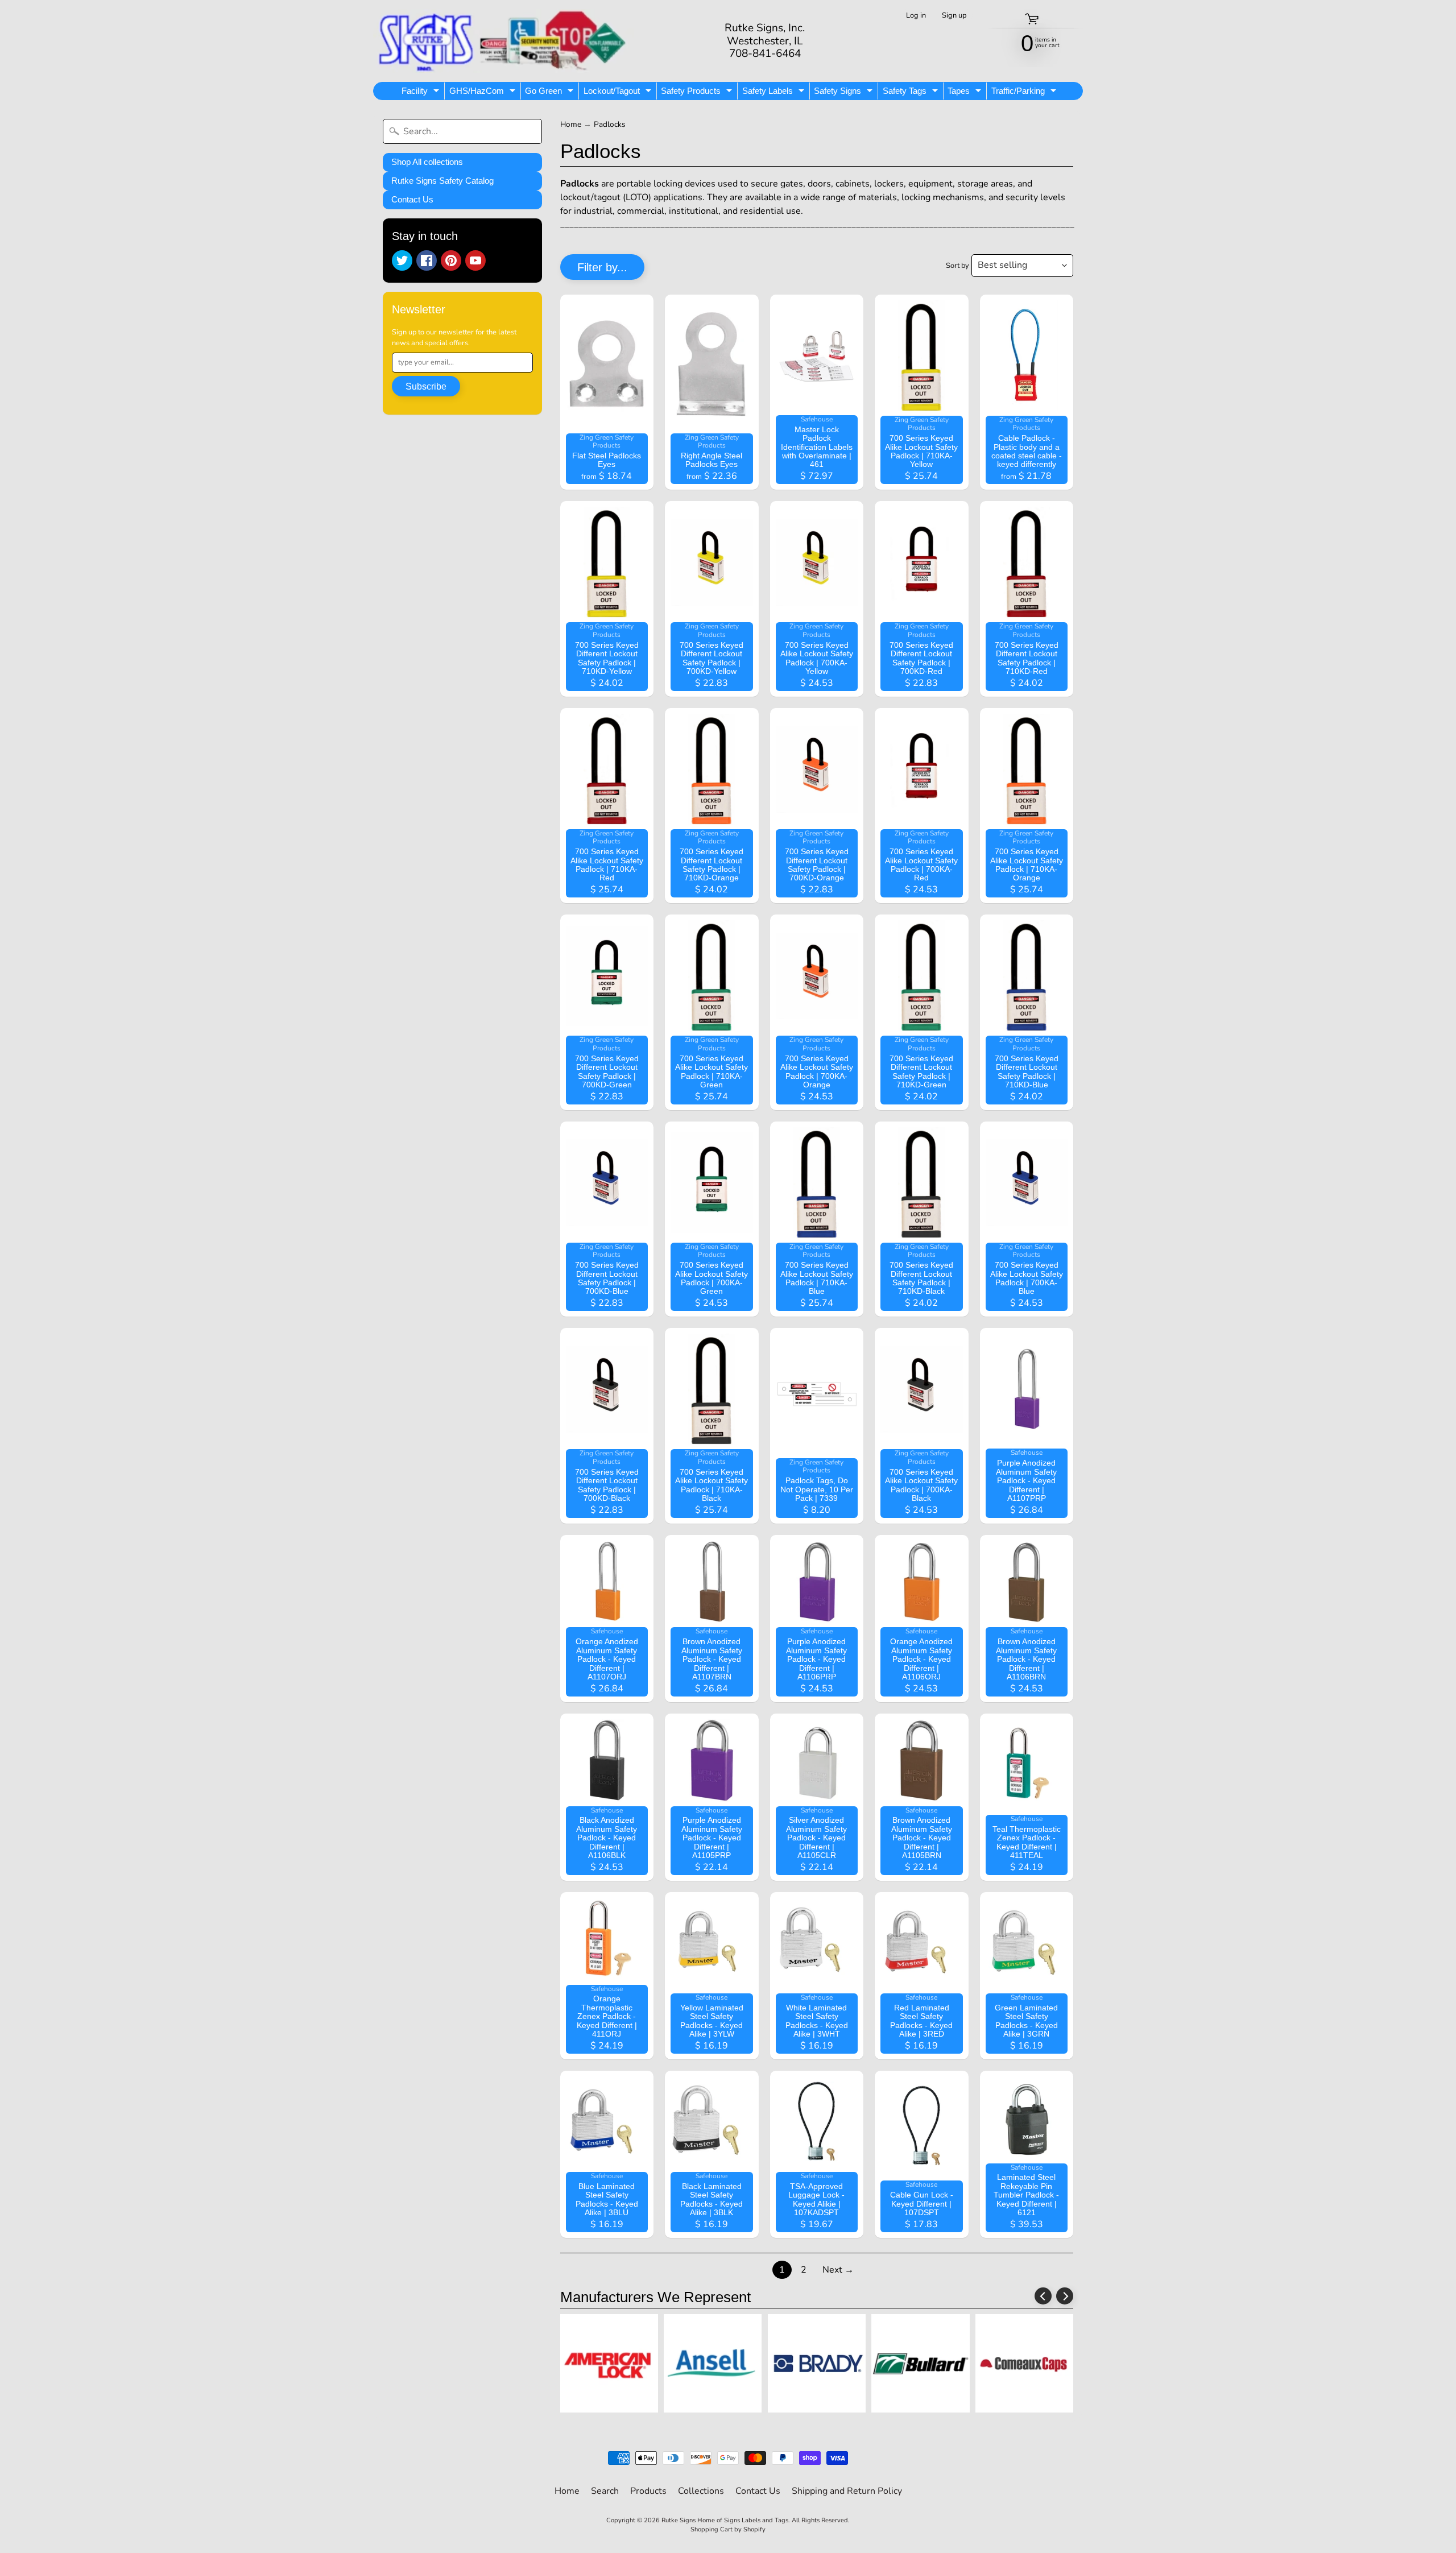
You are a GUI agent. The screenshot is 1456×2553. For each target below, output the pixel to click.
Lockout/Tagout (619, 93)
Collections (701, 2491)
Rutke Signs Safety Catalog (442, 181)
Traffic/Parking (1025, 93)
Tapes (966, 93)
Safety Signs (845, 93)
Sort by (957, 266)
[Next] (1065, 2296)
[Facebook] (427, 260)
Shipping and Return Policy (847, 2491)
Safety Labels (775, 93)
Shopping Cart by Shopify (728, 2529)
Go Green (551, 93)
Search (605, 2491)
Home (571, 124)
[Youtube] (475, 260)
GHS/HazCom (484, 93)
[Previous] (1043, 2296)
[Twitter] (402, 260)
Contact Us (412, 199)
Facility (422, 93)
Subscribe (426, 386)
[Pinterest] (451, 260)
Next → (838, 2270)
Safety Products (698, 93)
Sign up (954, 16)
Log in (916, 16)
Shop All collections (427, 162)
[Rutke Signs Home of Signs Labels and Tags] (504, 41)
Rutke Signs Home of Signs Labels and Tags (725, 2520)
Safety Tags (912, 93)
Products (648, 2491)
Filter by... (602, 267)
